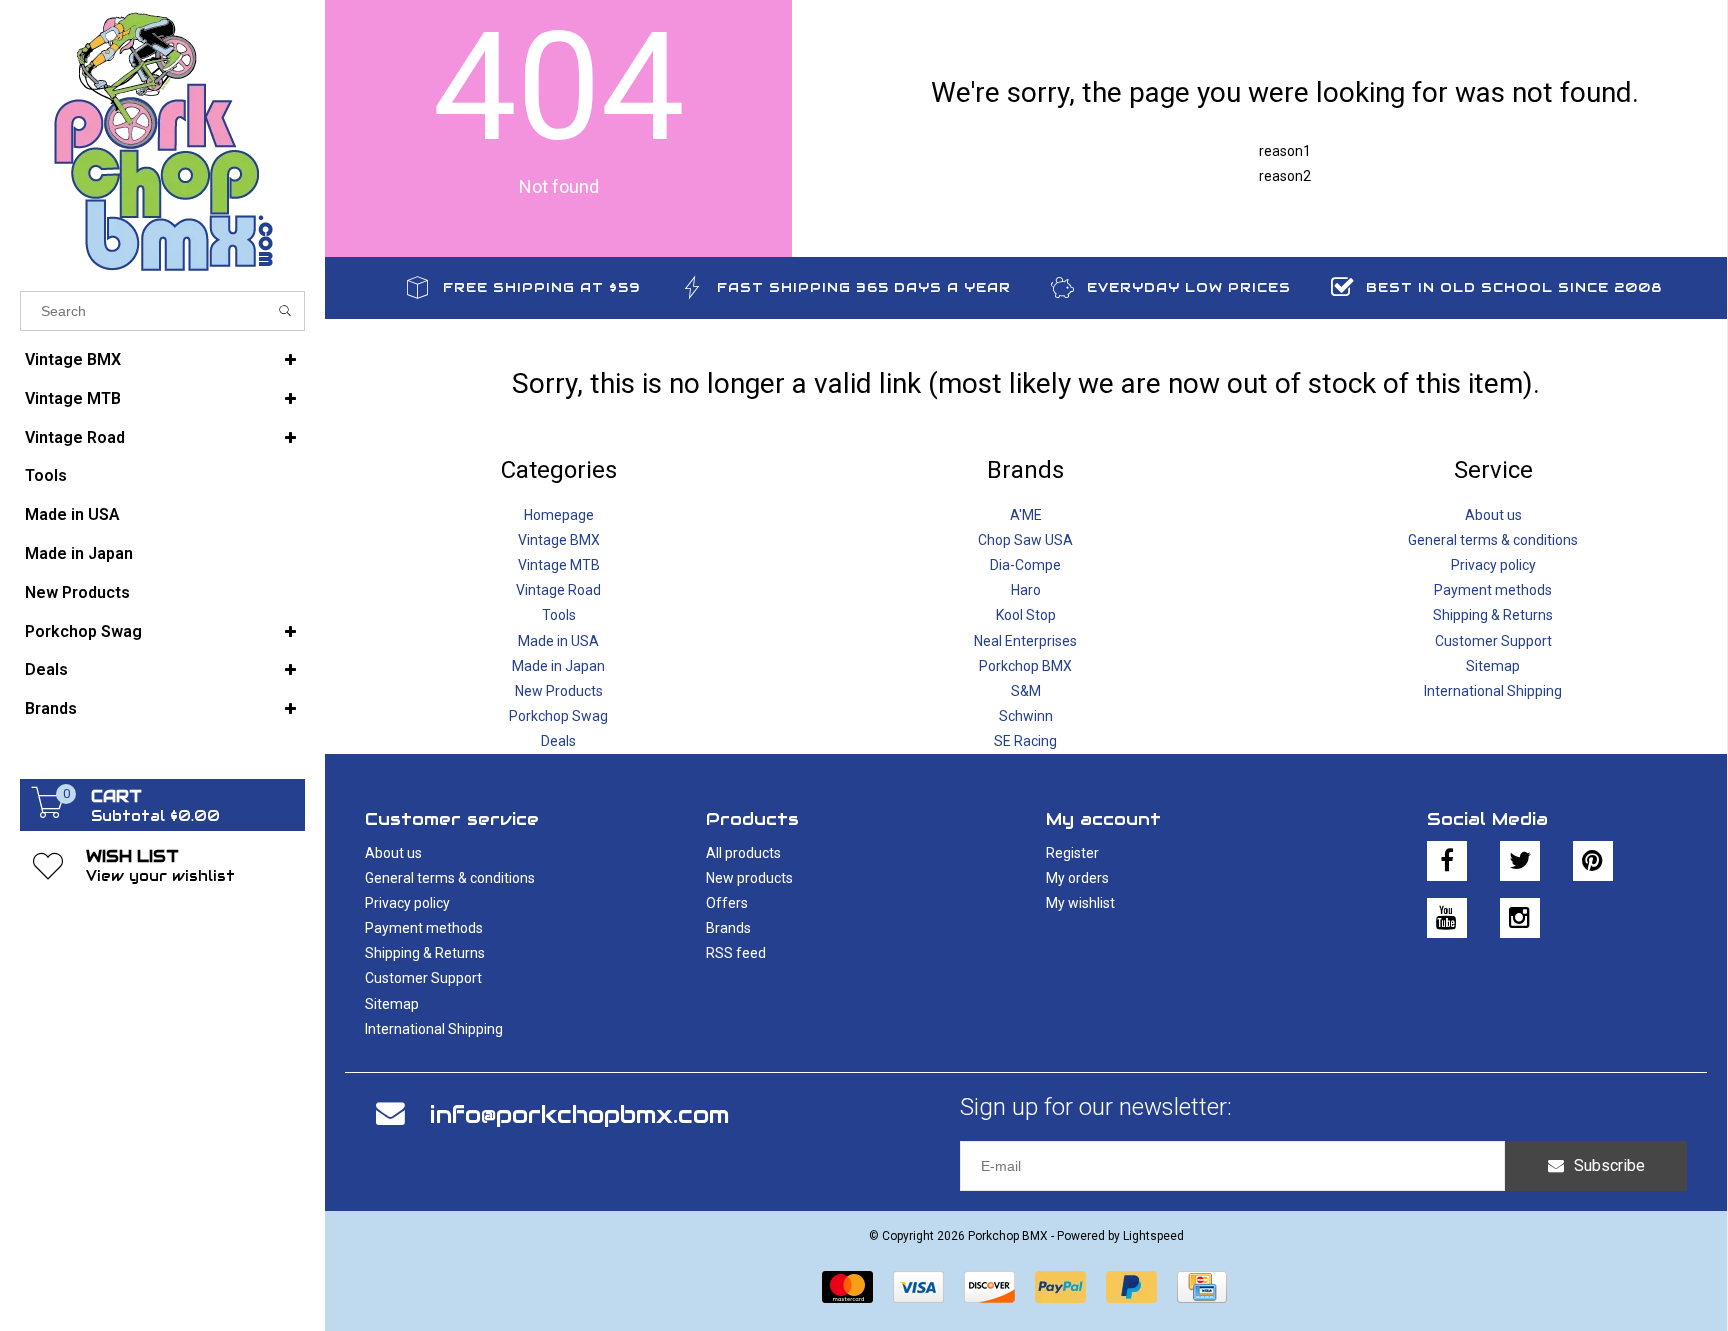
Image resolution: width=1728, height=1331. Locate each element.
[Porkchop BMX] (162, 140)
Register (1072, 853)
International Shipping (1493, 691)
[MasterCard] (847, 1287)
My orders (1077, 878)
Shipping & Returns (1493, 615)
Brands (51, 708)
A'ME (1026, 515)
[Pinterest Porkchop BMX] (1593, 861)
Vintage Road (75, 437)
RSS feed (736, 953)
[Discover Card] (989, 1287)
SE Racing (1025, 741)
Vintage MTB (73, 398)
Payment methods (1493, 590)
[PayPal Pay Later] (1131, 1287)
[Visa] (918, 1287)
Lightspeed (1153, 1236)
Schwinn (1026, 716)
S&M (1026, 691)
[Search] (285, 311)
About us (1493, 515)
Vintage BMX (73, 359)
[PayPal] (1060, 1287)
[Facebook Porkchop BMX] (1447, 861)
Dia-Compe (1025, 565)
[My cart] (48, 813)
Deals (46, 669)
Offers (727, 903)
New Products (77, 592)
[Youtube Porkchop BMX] (1447, 918)
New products (749, 878)
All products (743, 853)
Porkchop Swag (83, 631)
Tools (46, 475)
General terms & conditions (1493, 540)
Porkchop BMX (1025, 666)
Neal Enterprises (1025, 641)
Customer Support (1493, 641)
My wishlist (1080, 903)
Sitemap (1493, 666)
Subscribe (1609, 1165)
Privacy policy (1493, 565)
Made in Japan (79, 553)
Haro (1026, 590)
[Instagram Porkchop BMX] (1520, 918)
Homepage (559, 515)
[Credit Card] (1202, 1287)
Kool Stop (1026, 615)
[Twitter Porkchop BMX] (1520, 861)
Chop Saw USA (1025, 540)
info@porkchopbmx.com (579, 1114)
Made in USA (72, 514)
